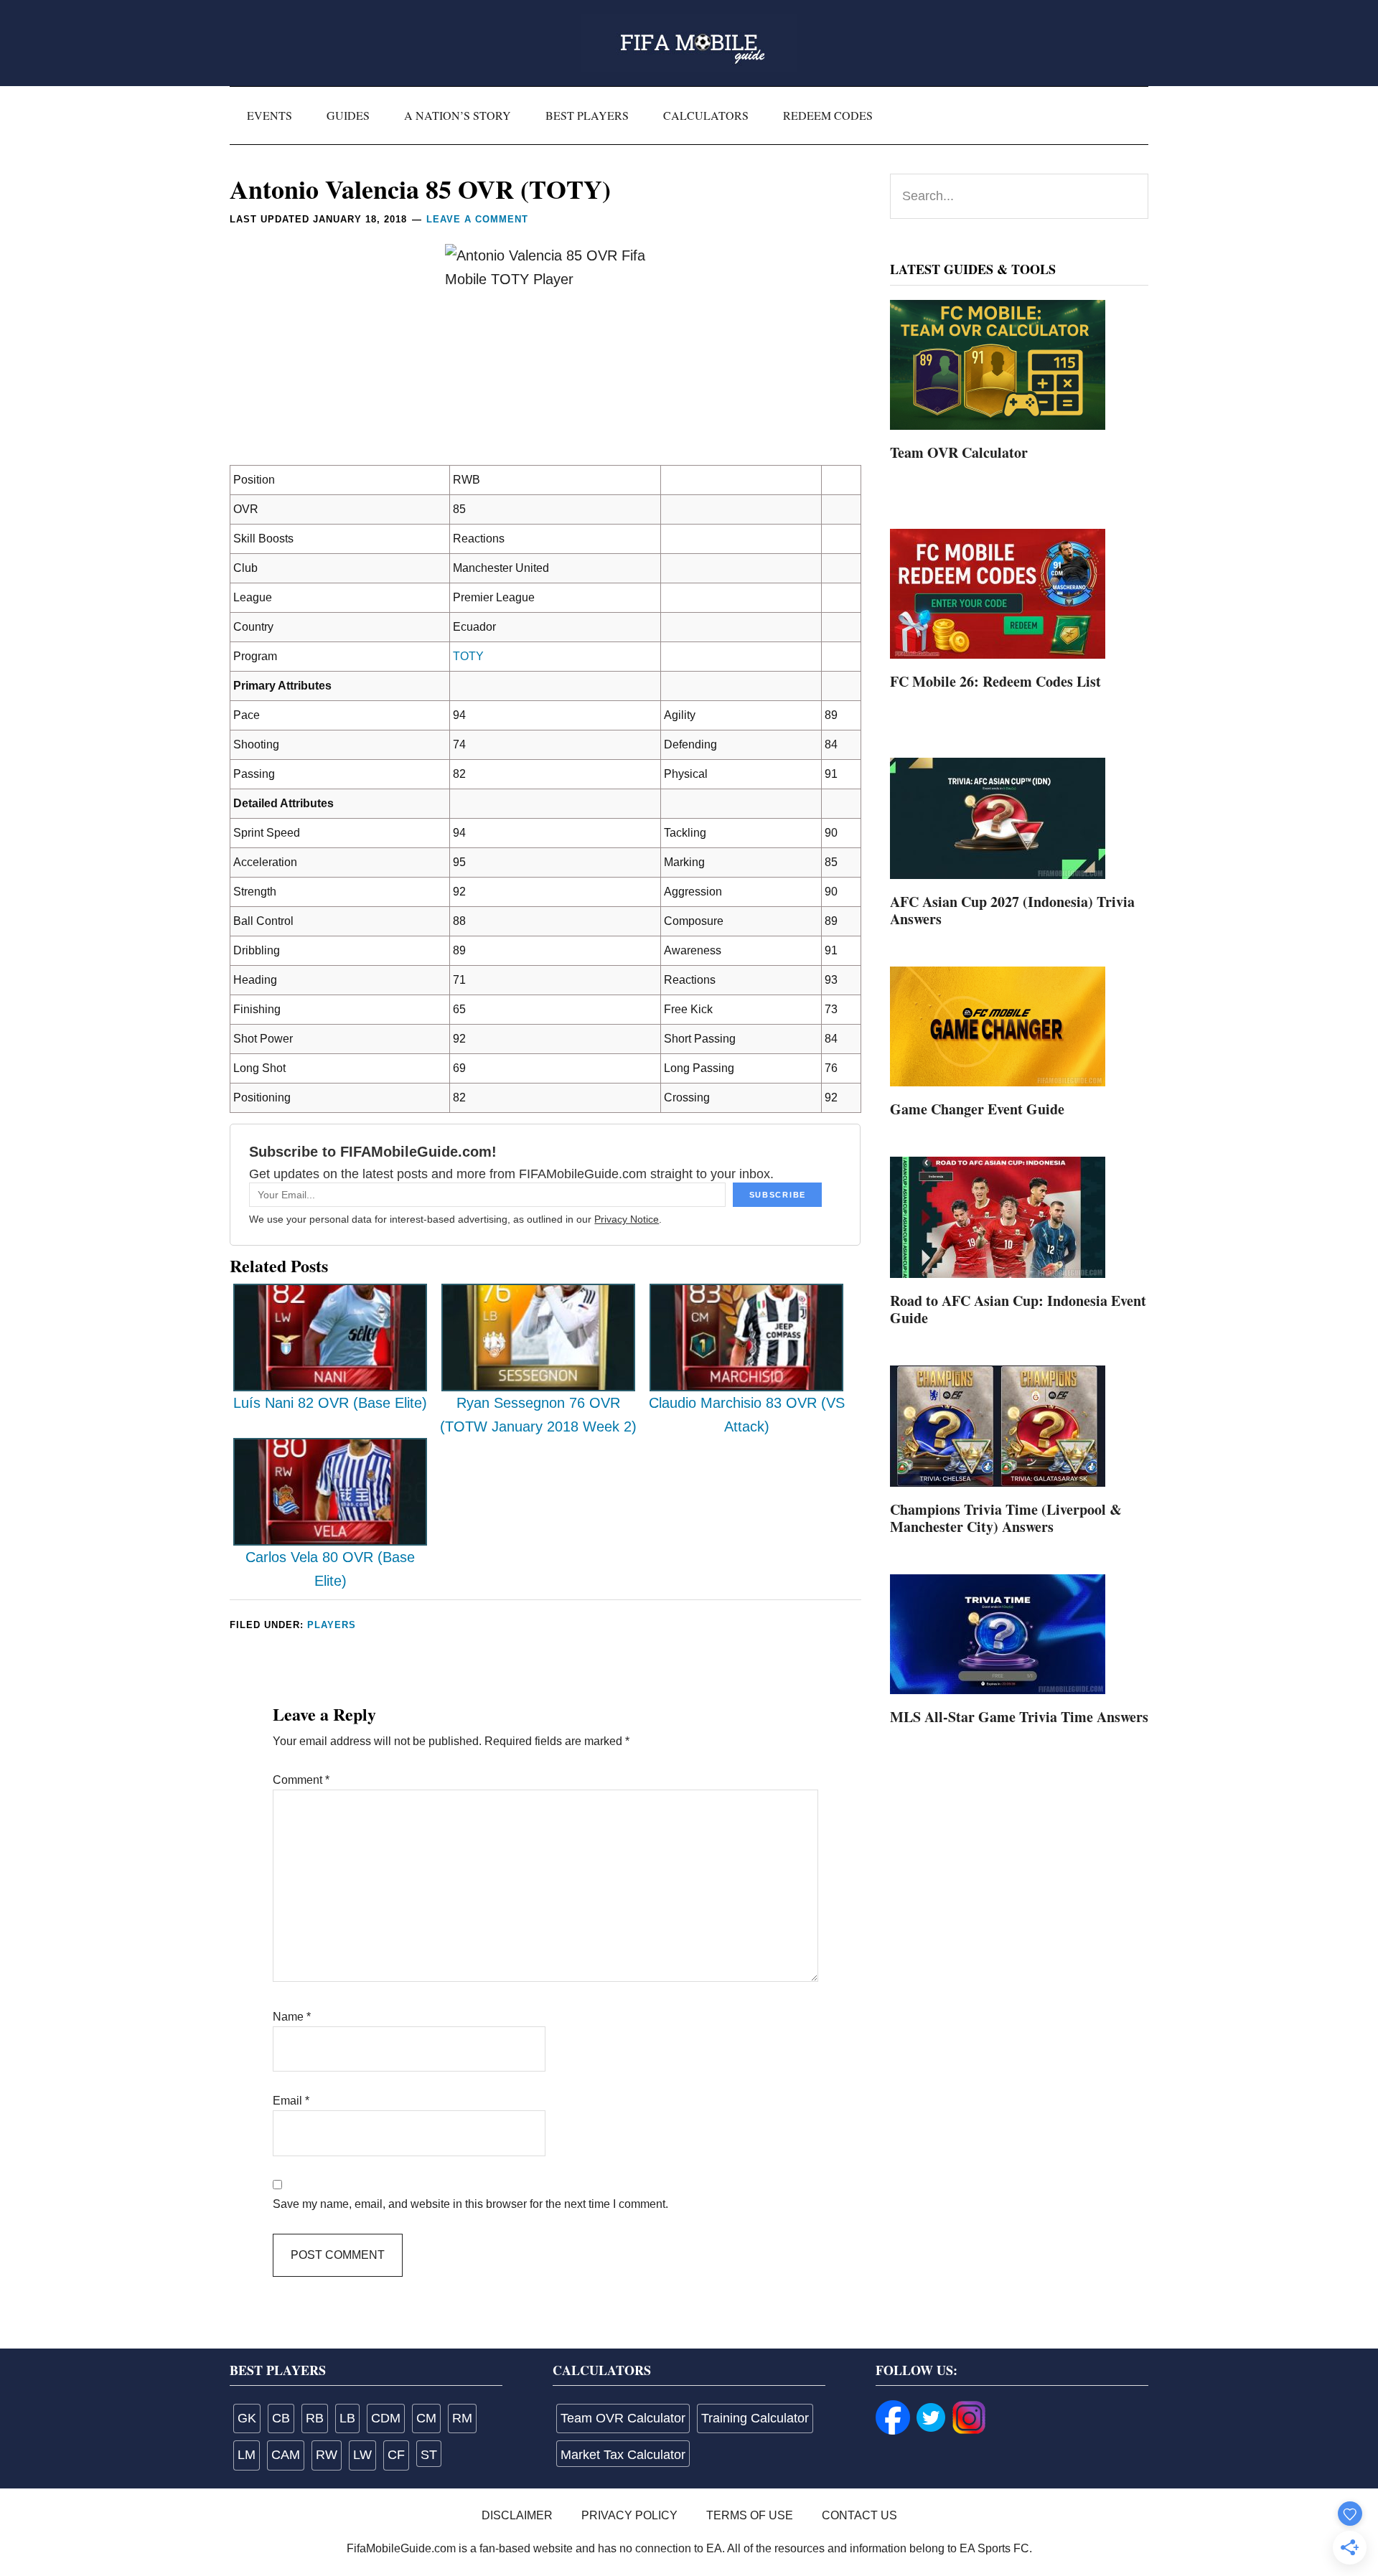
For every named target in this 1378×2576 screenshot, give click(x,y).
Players (332, 1625)
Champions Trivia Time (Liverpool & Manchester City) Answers (1006, 1518)
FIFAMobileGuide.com (689, 43)
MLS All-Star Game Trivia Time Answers (1019, 1717)
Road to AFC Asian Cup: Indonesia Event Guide (1018, 1309)
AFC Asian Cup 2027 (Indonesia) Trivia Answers (1012, 910)
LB (347, 2418)
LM (247, 2455)
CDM (386, 2418)
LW (362, 2455)
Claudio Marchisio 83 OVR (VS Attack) (747, 1415)
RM (462, 2418)
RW (327, 2455)
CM (426, 2418)
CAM (286, 2455)
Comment (301, 1780)
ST (429, 2455)
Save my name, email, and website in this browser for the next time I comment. (470, 2204)
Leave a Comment (477, 219)
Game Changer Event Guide (977, 1109)
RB (315, 2418)
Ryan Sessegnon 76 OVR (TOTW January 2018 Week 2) (538, 1415)
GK (247, 2418)
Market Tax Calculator (623, 2455)
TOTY (468, 656)
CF (396, 2455)
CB (281, 2418)
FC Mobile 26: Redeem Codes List (995, 681)
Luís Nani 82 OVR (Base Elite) (330, 1403)
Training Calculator (755, 2418)
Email (291, 2101)
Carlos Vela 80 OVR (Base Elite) (330, 1569)
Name (292, 2017)
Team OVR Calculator (959, 452)
